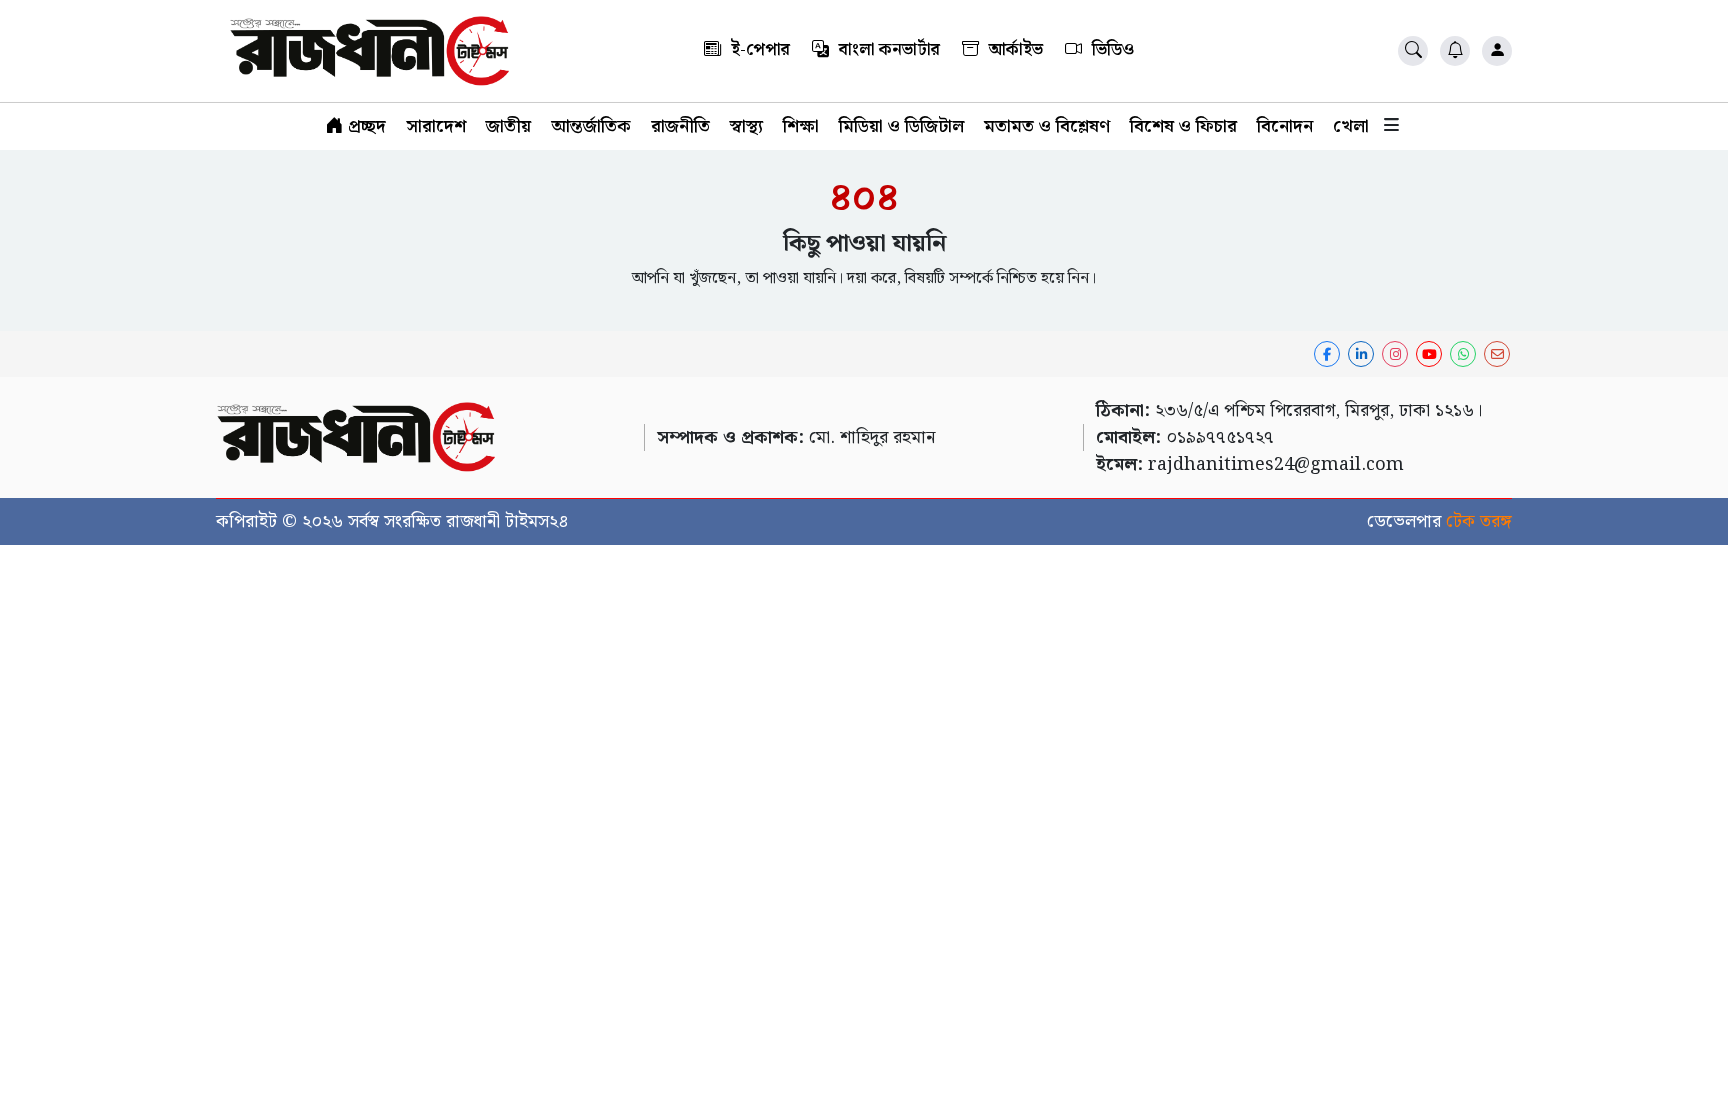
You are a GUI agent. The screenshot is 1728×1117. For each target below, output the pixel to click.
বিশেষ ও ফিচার (1183, 126)
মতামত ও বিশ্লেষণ (1047, 126)
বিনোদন (1285, 126)
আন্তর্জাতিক (591, 126)
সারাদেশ (436, 126)
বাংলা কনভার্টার (887, 50)
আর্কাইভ (1014, 50)
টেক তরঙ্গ (1479, 521)
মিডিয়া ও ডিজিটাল (901, 126)
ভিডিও (1111, 50)
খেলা (1351, 126)
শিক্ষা (801, 126)
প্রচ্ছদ (364, 126)
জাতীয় (508, 126)
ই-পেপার (758, 50)
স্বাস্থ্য (746, 126)
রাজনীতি (680, 126)
